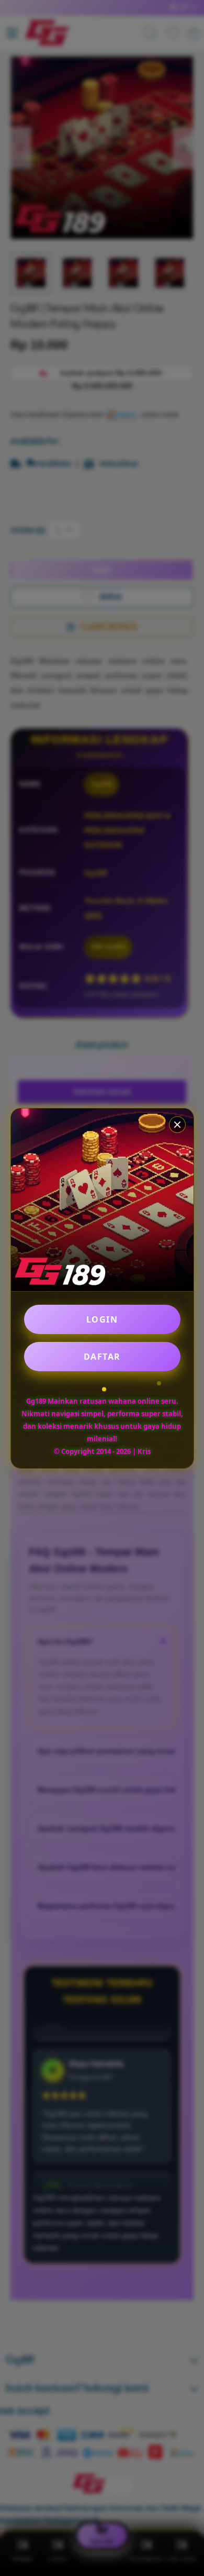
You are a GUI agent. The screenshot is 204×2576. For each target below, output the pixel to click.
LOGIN (102, 1319)
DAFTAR (102, 1357)
